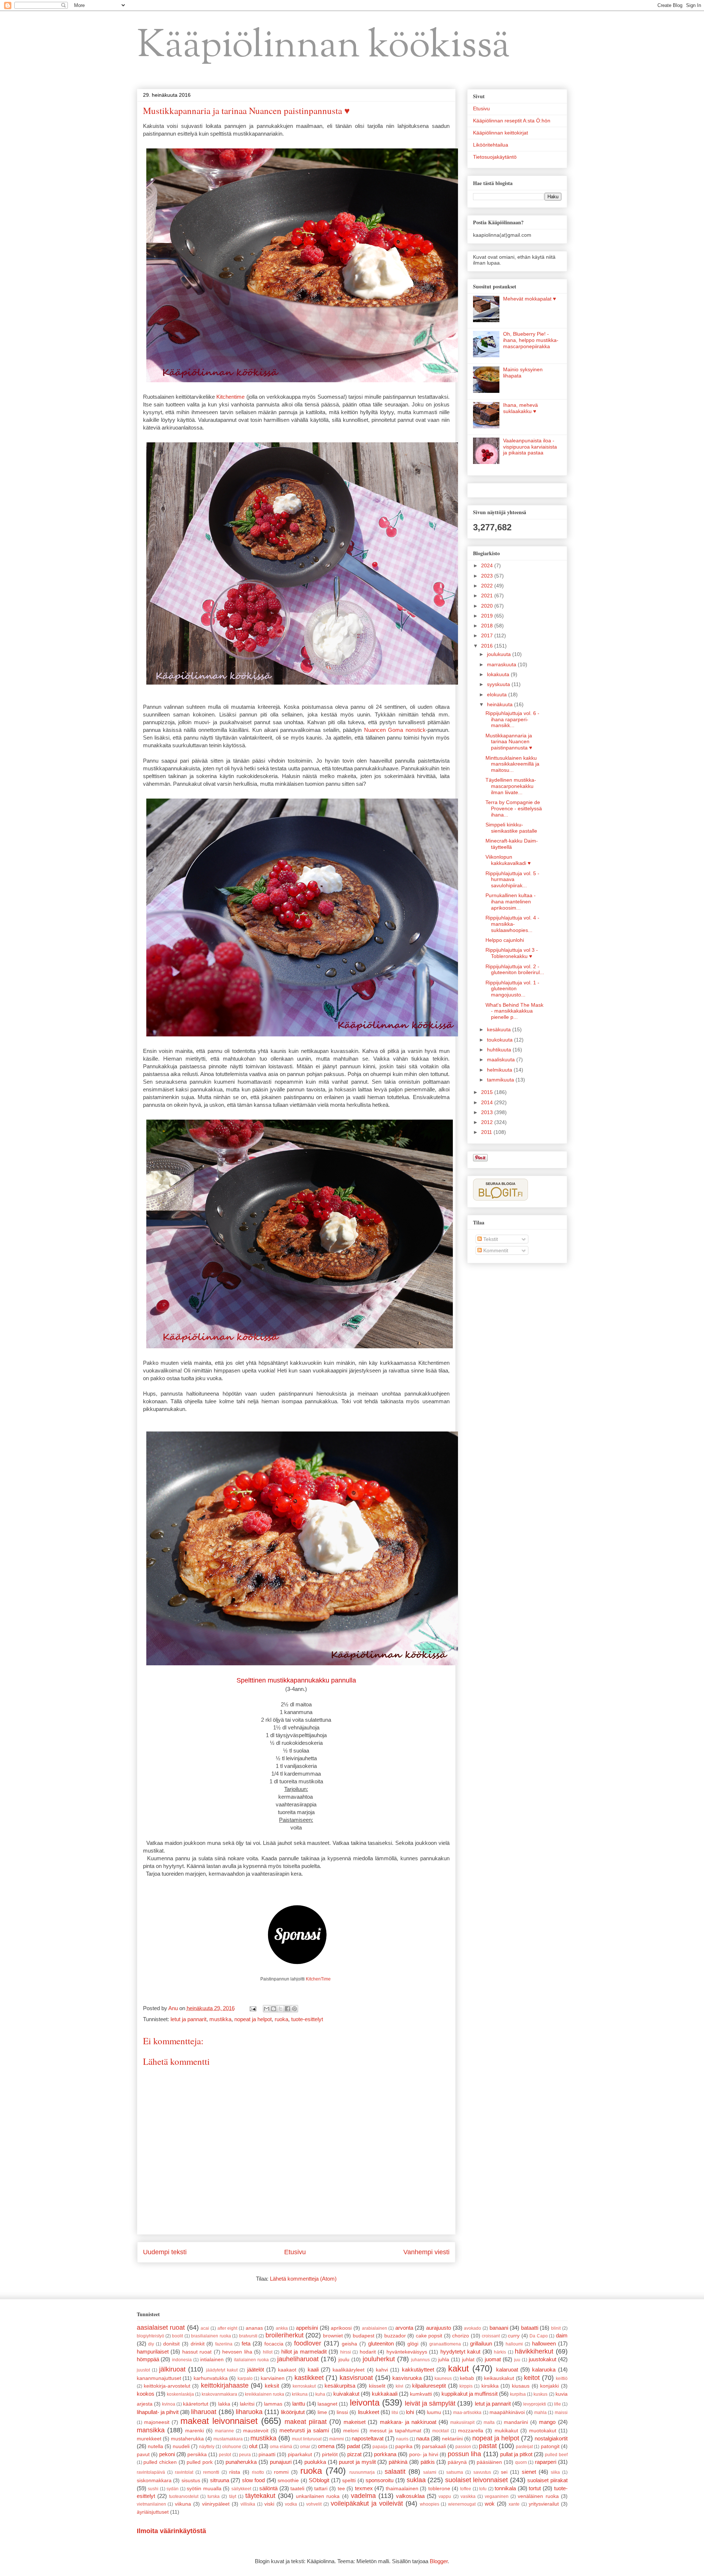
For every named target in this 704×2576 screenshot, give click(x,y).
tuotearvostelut (184, 2496)
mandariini (516, 2422)
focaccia (274, 2344)
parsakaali (434, 2446)
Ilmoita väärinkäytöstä (171, 2531)
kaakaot (287, 2370)
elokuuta (498, 694)
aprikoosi (341, 2328)
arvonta (404, 2328)
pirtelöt (330, 2455)
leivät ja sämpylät (430, 2403)
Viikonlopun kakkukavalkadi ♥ (508, 860)
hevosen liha (237, 2352)
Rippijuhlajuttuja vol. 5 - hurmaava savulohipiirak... (512, 880)
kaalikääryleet (349, 2370)
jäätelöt (256, 2369)
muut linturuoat (307, 2439)
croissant (491, 2336)
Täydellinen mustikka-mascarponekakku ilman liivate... (511, 786)
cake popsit (429, 2336)
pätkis (428, 2462)
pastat (488, 2446)
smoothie (288, 2481)
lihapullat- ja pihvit (158, 2412)
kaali (313, 2369)
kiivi (399, 2386)
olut (253, 2446)
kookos (146, 2394)
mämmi (337, 2439)
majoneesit (157, 2422)
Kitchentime (230, 397)
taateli (297, 2489)
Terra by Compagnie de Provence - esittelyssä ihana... (514, 808)
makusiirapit (462, 2422)
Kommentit (495, 1250)
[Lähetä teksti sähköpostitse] (253, 2008)
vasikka (468, 2496)
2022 (488, 586)
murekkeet (149, 2439)
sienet (529, 2472)
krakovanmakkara (219, 2394)
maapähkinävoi (507, 2412)
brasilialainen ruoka (211, 2336)
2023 (488, 576)
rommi (281, 2472)
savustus (482, 2472)
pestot (225, 2455)
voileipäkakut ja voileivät (367, 2503)
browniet (333, 2336)
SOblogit (319, 2480)
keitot (532, 2378)
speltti (349, 2481)
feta (246, 2343)
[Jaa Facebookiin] (287, 2009)
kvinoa (169, 2404)
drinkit (198, 2344)
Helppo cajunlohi (505, 940)
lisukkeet (368, 2412)
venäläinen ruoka (538, 2496)
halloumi (514, 2344)
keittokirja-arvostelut (167, 2386)
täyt (233, 2496)
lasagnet (327, 2404)
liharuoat (204, 2412)
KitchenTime (318, 1979)
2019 (488, 616)
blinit (556, 2328)
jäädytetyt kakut (222, 2370)
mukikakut (506, 2431)
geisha (349, 2344)
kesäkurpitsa (340, 2386)
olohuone (232, 2447)
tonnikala (505, 2488)
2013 (488, 1112)
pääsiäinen (489, 2462)
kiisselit (377, 2386)
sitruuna (220, 2480)
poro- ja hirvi (424, 2455)
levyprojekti (535, 2404)
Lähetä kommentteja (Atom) (303, 2279)
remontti (211, 2472)
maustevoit (256, 2431)
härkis (500, 2352)
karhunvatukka (211, 2378)
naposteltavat (368, 2438)
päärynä (457, 2462)
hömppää (148, 2359)
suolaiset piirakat (547, 2480)
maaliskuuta (502, 1059)
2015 (488, 1092)
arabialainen (375, 2328)
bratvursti (248, 2336)
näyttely (207, 2447)
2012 (488, 1122)
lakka (224, 2404)
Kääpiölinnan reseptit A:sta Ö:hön (512, 121)
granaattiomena (445, 2344)
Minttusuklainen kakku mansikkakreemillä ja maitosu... (512, 764)
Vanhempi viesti (426, 2252)
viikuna (183, 2504)
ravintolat (184, 2472)
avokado (472, 2328)
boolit (177, 2336)
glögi (413, 2344)
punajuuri (281, 2462)
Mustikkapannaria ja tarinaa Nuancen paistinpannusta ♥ (509, 742)
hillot (268, 2352)
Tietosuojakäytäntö (495, 157)
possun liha (464, 2454)
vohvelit (314, 2504)
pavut (143, 2455)
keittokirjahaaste (225, 2385)
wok (490, 2504)
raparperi (546, 2462)
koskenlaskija (180, 2394)
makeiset (355, 2422)
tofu (483, 2489)
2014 (488, 1102)
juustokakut (542, 2359)
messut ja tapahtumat (395, 2431)
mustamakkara (228, 2439)
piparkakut (300, 2455)
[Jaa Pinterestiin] (294, 2009)
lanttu (299, 2404)
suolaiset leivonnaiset (477, 2480)
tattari (321, 2489)
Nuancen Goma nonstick (395, 730)
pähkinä (398, 2462)
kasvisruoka (407, 2378)
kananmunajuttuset (159, 2378)
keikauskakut (499, 2378)
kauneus (443, 2378)
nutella (155, 2446)
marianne (224, 2431)
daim (562, 2335)
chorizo (461, 2336)
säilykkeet (241, 2489)
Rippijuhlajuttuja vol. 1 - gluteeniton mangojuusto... (512, 989)
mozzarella (471, 2431)
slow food (254, 2480)
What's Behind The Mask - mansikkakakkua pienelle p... (514, 1011)
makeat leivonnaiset (219, 2421)
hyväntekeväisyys (407, 2352)
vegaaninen (497, 2496)
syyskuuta (499, 684)
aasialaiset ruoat (161, 2328)
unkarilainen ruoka (318, 2496)
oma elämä (281, 2447)
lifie (558, 2404)
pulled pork (200, 2462)
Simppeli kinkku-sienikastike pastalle (511, 828)
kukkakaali (385, 2394)
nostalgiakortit (551, 2438)
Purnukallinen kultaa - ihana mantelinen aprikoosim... (511, 902)
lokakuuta (499, 674)
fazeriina (224, 2344)
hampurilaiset (153, 2352)
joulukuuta (500, 654)
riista (235, 2472)
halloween (544, 2343)
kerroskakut (304, 2386)
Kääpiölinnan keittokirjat (500, 133)
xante (514, 2504)
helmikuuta (500, 1070)
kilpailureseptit (429, 2386)
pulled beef (556, 2455)
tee (341, 2489)
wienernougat (462, 2504)
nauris (402, 2439)
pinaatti (267, 2455)
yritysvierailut (544, 2504)
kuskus (540, 2394)
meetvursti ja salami (304, 2430)
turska (214, 2496)
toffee (466, 2489)
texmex (364, 2488)
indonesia (182, 2360)
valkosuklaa (410, 2496)
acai (205, 2328)
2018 (488, 626)
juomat (493, 2359)
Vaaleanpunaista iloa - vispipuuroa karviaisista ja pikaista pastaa (530, 447)
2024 (488, 565)
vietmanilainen (151, 2504)
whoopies (430, 2504)
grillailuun (481, 2343)
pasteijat (524, 2447)
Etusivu (295, 2252)
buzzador (395, 2336)
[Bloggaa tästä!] (274, 2009)
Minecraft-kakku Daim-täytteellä (512, 844)
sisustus (191, 2481)
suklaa (416, 2480)
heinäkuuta (500, 704)
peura (245, 2455)
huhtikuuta (500, 1050)
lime (322, 2412)
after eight (228, 2328)
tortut (535, 2488)
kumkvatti (421, 2394)
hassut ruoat (197, 2352)
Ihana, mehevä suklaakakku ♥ (520, 408)
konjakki (549, 2386)
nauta (423, 2438)
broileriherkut (285, 2335)
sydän (173, 2489)
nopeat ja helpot (253, 2019)
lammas (273, 2404)
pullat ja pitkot (516, 2454)
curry (514, 2336)
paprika (404, 2446)
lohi (410, 2412)
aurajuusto (439, 2328)
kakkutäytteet (418, 2369)
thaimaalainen (402, 2489)
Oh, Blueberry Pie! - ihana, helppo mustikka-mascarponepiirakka (531, 340)
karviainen (273, 2378)
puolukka (315, 2462)
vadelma (363, 2496)
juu (517, 2360)
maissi (561, 2413)
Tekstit (490, 1239)
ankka (282, 2328)
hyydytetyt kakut (461, 2352)
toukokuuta (500, 1040)
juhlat (468, 2360)
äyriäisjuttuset (153, 2512)
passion (463, 2447)
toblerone (439, 2489)
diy (151, 2344)
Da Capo (538, 2336)
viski (269, 2504)
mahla (540, 2413)
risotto (258, 2472)
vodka (291, 2504)
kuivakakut (346, 2394)
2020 (488, 606)
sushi (153, 2489)
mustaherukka (187, 2439)
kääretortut (196, 2404)
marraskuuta (502, 664)
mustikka (220, 2019)
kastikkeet (309, 2378)
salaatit (395, 2472)
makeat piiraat (306, 2422)
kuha (320, 2394)
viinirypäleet (216, 2504)
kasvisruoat (356, 2378)
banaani (499, 2328)
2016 (488, 646)
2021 (488, 596)
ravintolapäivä (151, 2472)
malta (489, 2422)
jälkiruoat (172, 2369)
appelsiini (307, 2328)
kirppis (466, 2386)
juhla (444, 2360)
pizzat (354, 2454)
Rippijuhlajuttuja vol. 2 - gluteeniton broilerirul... (515, 970)
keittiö (562, 2378)
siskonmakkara (154, 2481)
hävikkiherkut (534, 2351)
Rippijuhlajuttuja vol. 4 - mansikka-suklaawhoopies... (512, 924)
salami (430, 2472)
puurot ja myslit (357, 2462)
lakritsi (247, 2404)
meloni (351, 2431)
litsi (395, 2413)
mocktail (441, 2431)
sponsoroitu (379, 2480)
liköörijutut (293, 2412)
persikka (197, 2455)
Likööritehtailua (491, 145)
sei (504, 2472)
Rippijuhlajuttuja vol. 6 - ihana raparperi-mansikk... (512, 719)
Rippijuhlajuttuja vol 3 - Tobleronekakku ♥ (512, 953)
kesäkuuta (500, 1029)
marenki (195, 2431)
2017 (488, 635)
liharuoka (249, 2412)
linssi (342, 2412)
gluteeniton (381, 2343)
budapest (364, 2336)
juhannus (420, 2360)
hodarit (368, 2352)
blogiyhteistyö (151, 2336)
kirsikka (490, 2386)
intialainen (212, 2360)
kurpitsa (518, 2394)
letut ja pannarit (188, 2019)
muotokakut (543, 2431)
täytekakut (260, 2496)
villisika (248, 2504)
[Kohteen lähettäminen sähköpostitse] (267, 2009)
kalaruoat (507, 2369)
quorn (521, 2462)
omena (326, 2446)
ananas (254, 2328)
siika (555, 2472)
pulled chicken (160, 2462)
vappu (445, 2496)
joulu (344, 2360)
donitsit (171, 2344)
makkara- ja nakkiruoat (408, 2422)
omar (305, 2447)
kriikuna (300, 2394)
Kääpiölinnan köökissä (324, 47)
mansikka (151, 2430)
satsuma (455, 2472)
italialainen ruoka (251, 2360)
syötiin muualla (204, 2489)
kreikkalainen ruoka (265, 2394)
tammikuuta (501, 1080)
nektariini (452, 2439)
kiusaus (521, 2386)
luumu (434, 2412)
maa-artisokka (467, 2413)
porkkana (385, 2454)
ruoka (281, 2019)
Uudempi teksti (165, 2252)
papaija (380, 2447)
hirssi (346, 2352)
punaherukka (241, 2462)
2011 (487, 1132)
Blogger (439, 2561)
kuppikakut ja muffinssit (470, 2394)
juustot (143, 2370)
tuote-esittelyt (307, 2019)
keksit (272, 2386)
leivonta (365, 2402)
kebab (467, 2378)
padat (353, 2446)
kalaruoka (544, 2369)
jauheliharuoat (298, 2359)
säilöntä (268, 2488)
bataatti (530, 2328)
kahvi (382, 2370)
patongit (550, 2446)
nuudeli (181, 2446)
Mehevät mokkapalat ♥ (529, 299)
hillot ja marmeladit (304, 2352)
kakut (459, 2368)
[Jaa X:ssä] (280, 2009)
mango (547, 2422)
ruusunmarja (362, 2472)
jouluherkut (379, 2359)
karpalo (245, 2378)
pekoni (167, 2454)
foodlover (308, 2343)
